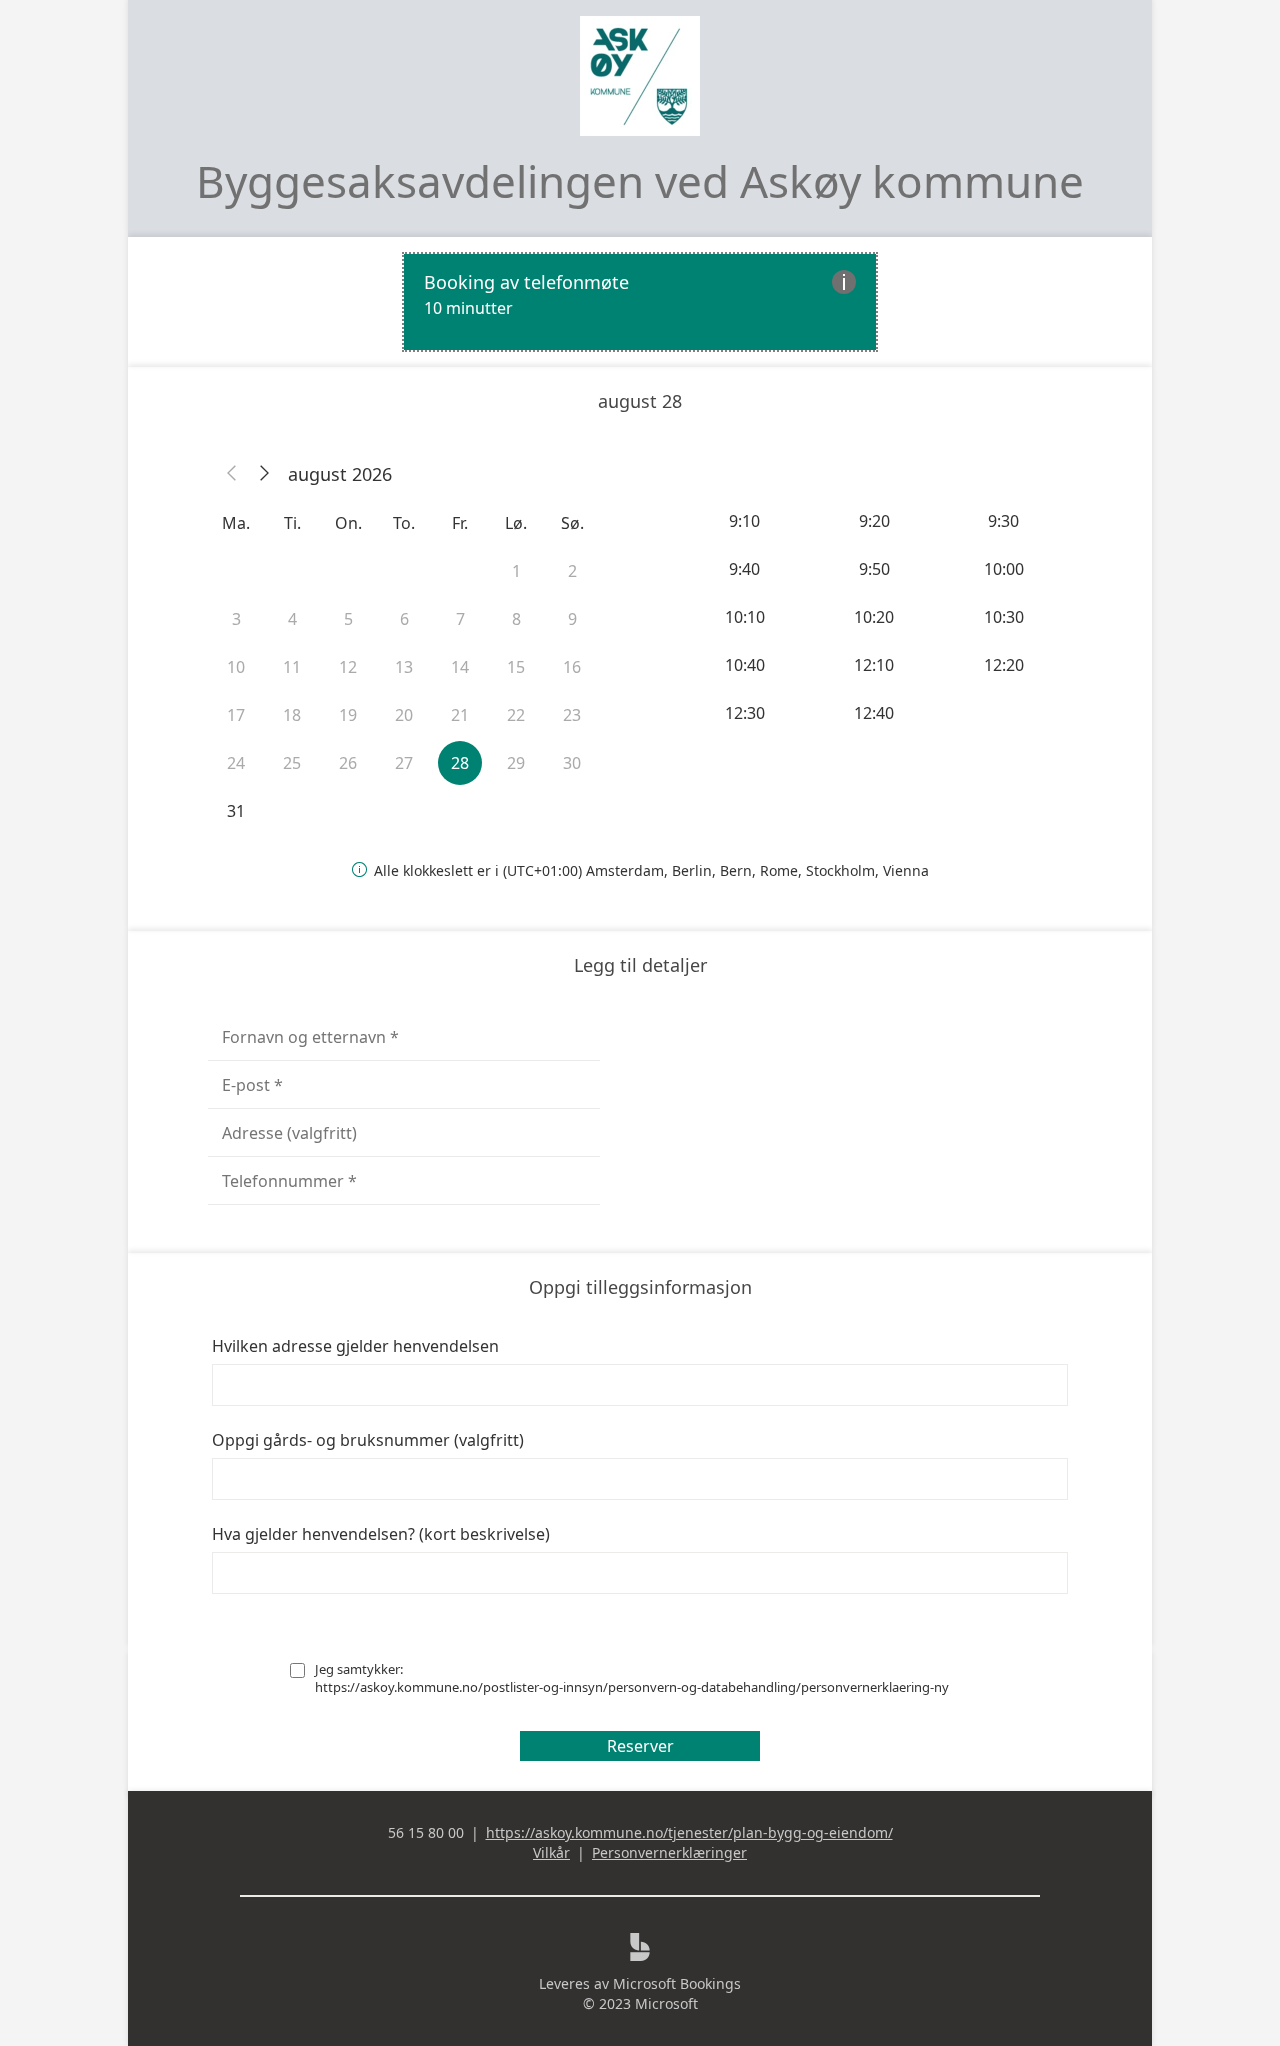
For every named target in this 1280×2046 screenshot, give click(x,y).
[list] (640, 302)
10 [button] (236, 667)
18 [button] (292, 715)
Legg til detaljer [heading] (640, 965)
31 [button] (236, 811)
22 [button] (516, 715)
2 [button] (572, 571)
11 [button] (292, 667)
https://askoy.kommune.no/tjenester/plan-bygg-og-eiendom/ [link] (689, 1832)
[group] (876, 617)
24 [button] (236, 763)
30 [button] (572, 763)
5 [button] (348, 619)
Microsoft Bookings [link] (677, 1983)
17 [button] (236, 715)
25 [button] (292, 763)
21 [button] (460, 715)
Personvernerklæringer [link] (669, 1852)
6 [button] (404, 619)
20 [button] (404, 715)
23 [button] (572, 715)
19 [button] (348, 715)
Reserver (640, 1746)
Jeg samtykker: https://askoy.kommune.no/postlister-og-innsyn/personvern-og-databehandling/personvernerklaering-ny (632, 1678)
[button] (232, 474)
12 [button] (348, 667)
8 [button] (516, 619)
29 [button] (516, 763)
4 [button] (292, 619)
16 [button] (572, 667)
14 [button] (460, 667)
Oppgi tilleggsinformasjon (640, 1287)
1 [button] (516, 571)
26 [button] (348, 763)
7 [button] (460, 619)
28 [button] (460, 763)
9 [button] (572, 619)
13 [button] (404, 667)
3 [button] (236, 619)
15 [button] (516, 667)
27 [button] (404, 763)
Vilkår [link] (551, 1852)
